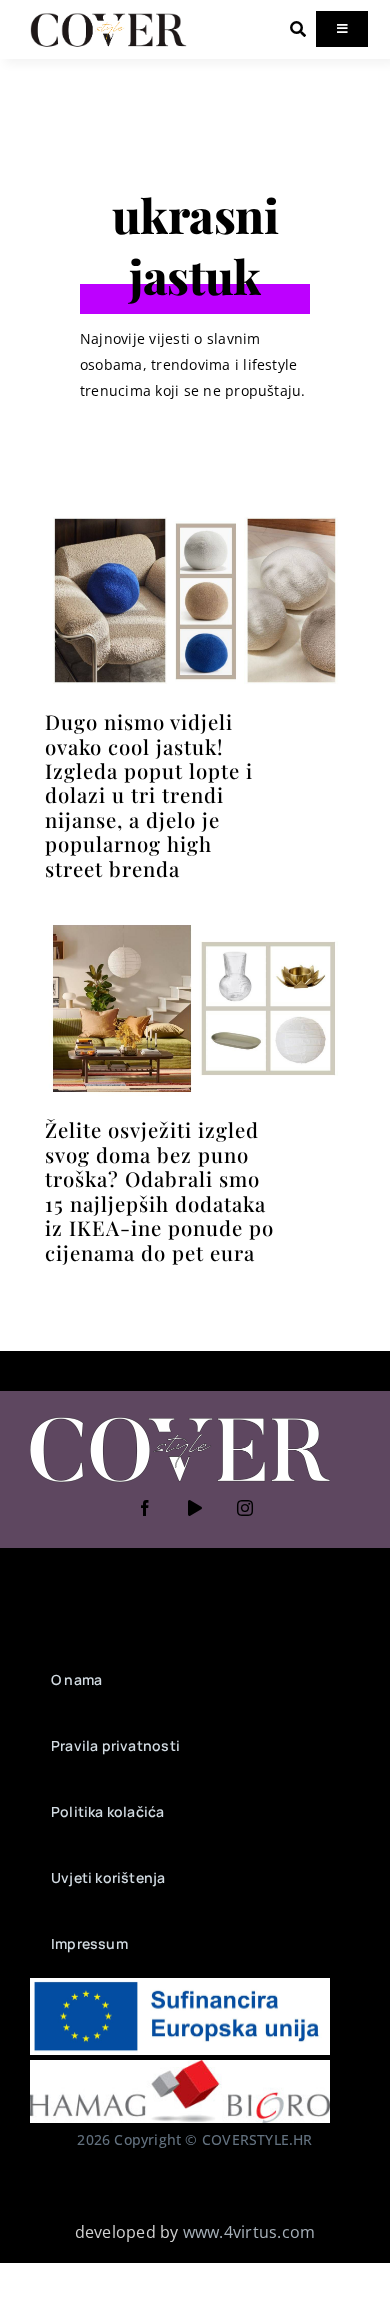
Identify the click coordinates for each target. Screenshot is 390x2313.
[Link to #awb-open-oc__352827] (298, 29)
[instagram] (245, 1508)
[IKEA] (195, 925)
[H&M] (195, 517)
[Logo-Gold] (108, 18)
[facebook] (145, 1508)
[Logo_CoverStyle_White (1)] (180, 1419)
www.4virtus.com (249, 2232)
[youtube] (195, 1508)
